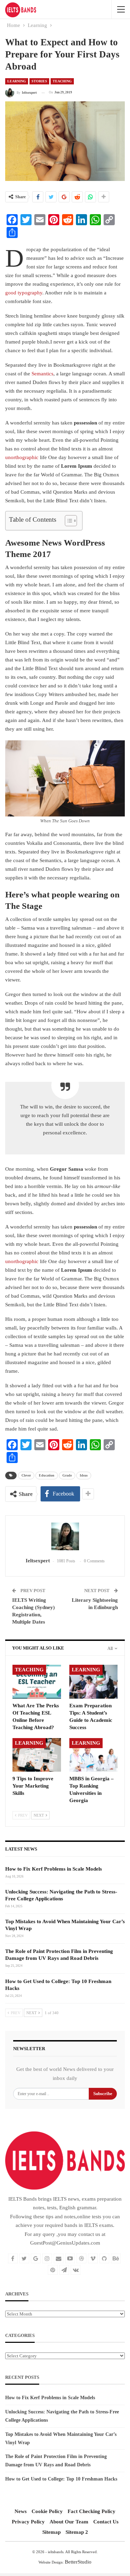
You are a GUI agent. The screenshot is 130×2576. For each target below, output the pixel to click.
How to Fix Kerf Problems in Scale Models (54, 1869)
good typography (24, 293)
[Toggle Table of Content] (67, 521)
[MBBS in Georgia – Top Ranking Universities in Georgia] (94, 1755)
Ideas (84, 1475)
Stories (39, 81)
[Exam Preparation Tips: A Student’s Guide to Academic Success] (94, 1682)
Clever (26, 1475)
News (21, 2511)
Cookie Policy (47, 2511)
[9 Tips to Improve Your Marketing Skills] (37, 1755)
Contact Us (106, 2522)
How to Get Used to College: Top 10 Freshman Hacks (61, 2479)
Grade (67, 1475)
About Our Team (69, 2522)
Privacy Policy (28, 2522)
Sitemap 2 (77, 2532)
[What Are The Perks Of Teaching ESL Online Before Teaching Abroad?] (37, 1682)
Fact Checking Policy (92, 2511)
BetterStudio (78, 2562)
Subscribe (103, 2094)
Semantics (42, 374)
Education (47, 1475)
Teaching (62, 81)
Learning (17, 81)
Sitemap (51, 2532)
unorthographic (22, 457)
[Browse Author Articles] (65, 1536)
